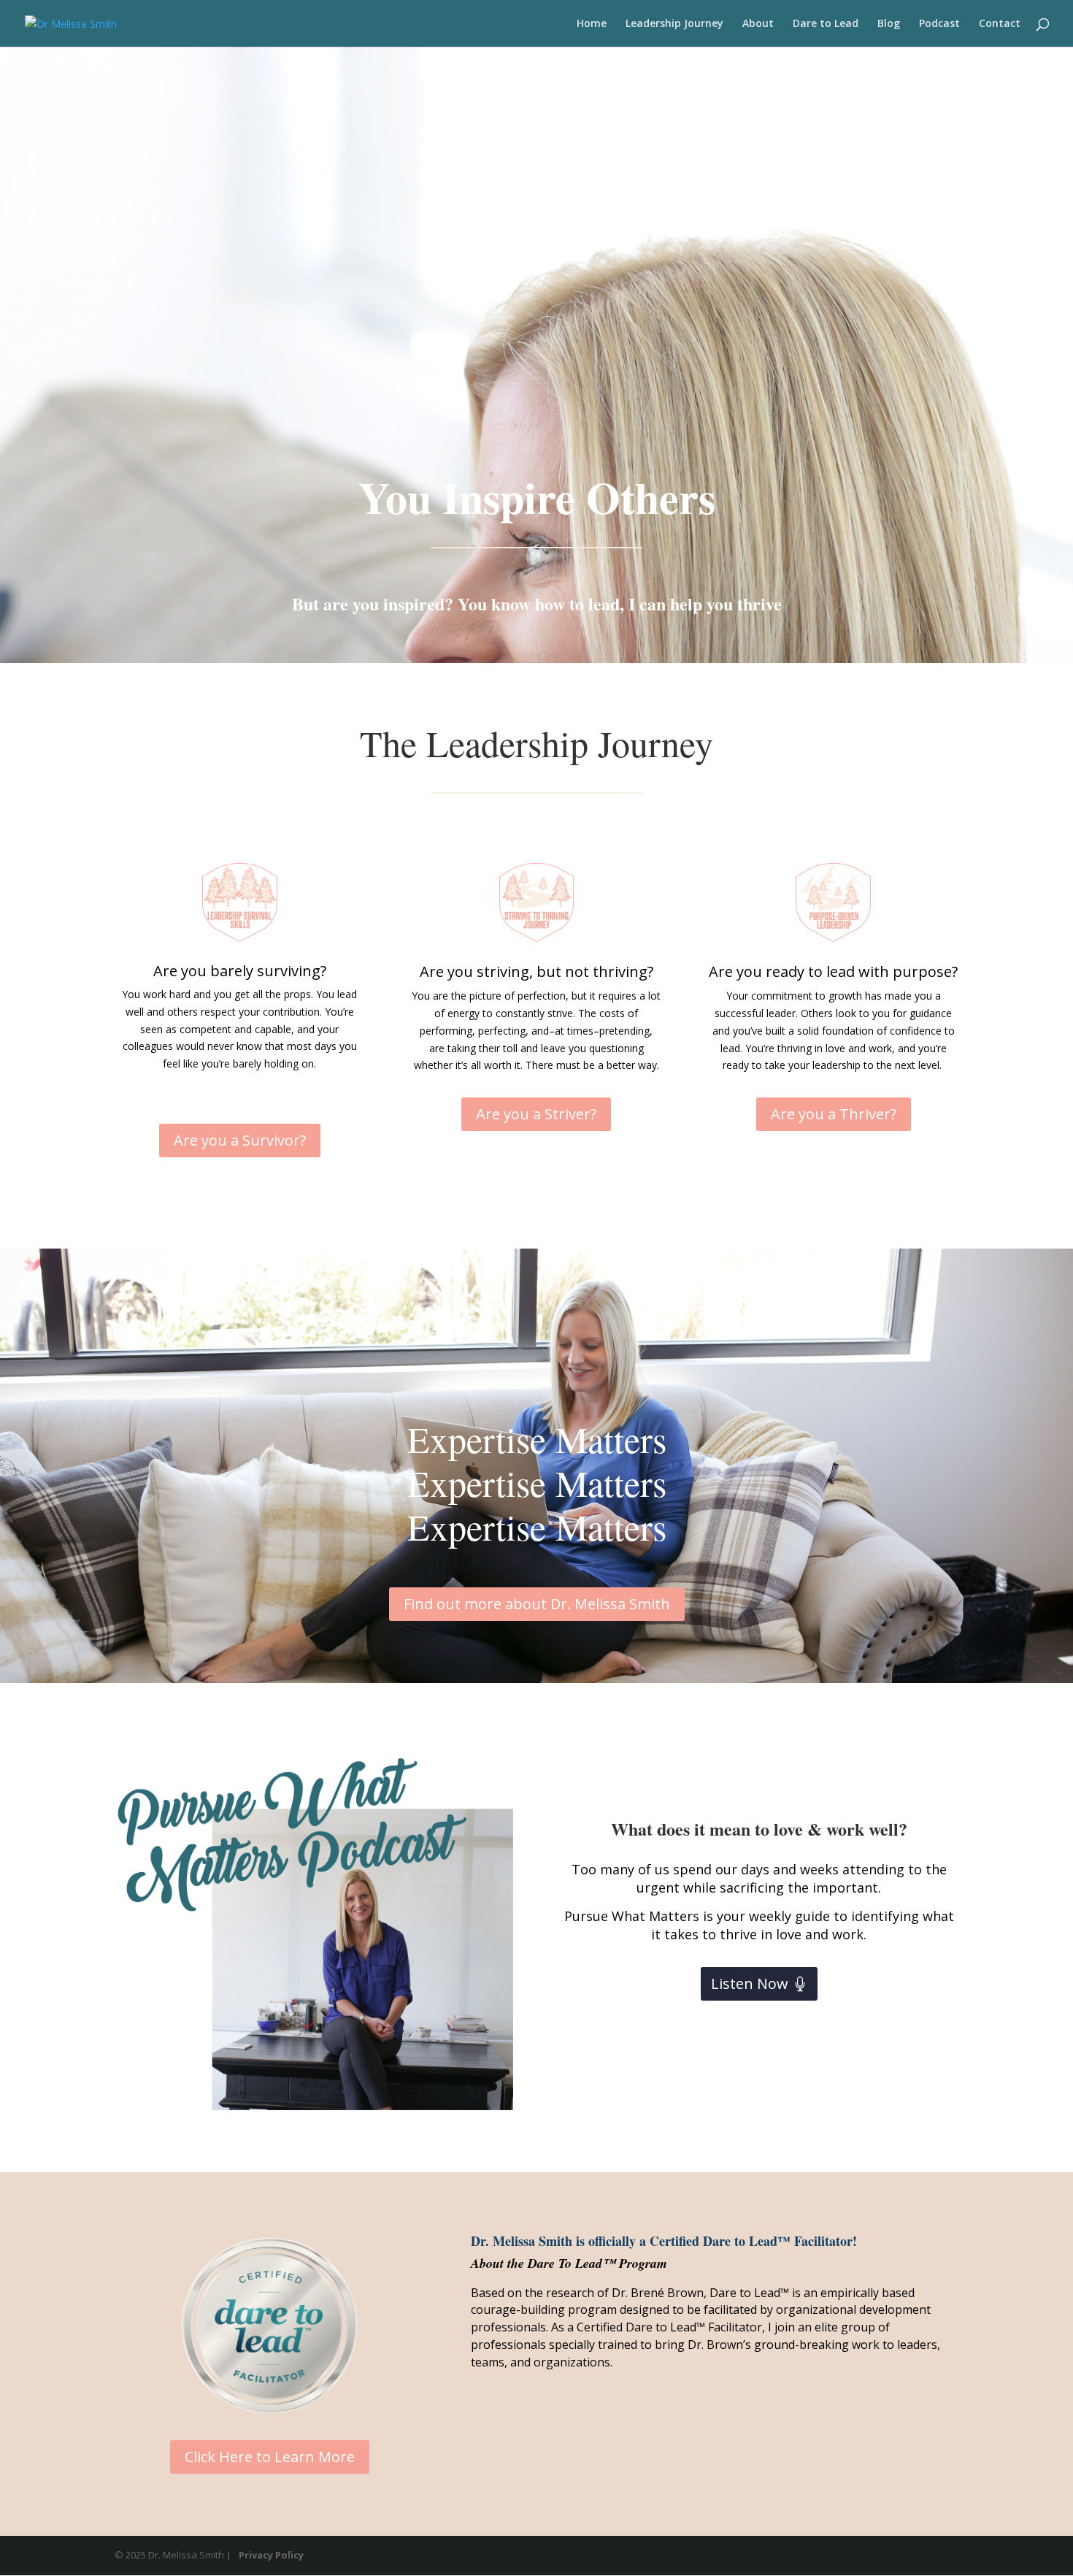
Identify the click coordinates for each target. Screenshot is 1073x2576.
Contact (1000, 24)
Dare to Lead (826, 24)
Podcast (939, 24)
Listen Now (750, 1983)
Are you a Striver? (536, 1114)
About (758, 24)
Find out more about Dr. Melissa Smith (537, 1604)
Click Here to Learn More (270, 2457)
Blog (889, 24)
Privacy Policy (271, 2555)
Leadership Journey (674, 24)
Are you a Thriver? (834, 1114)
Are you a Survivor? (240, 1140)
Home (592, 24)
